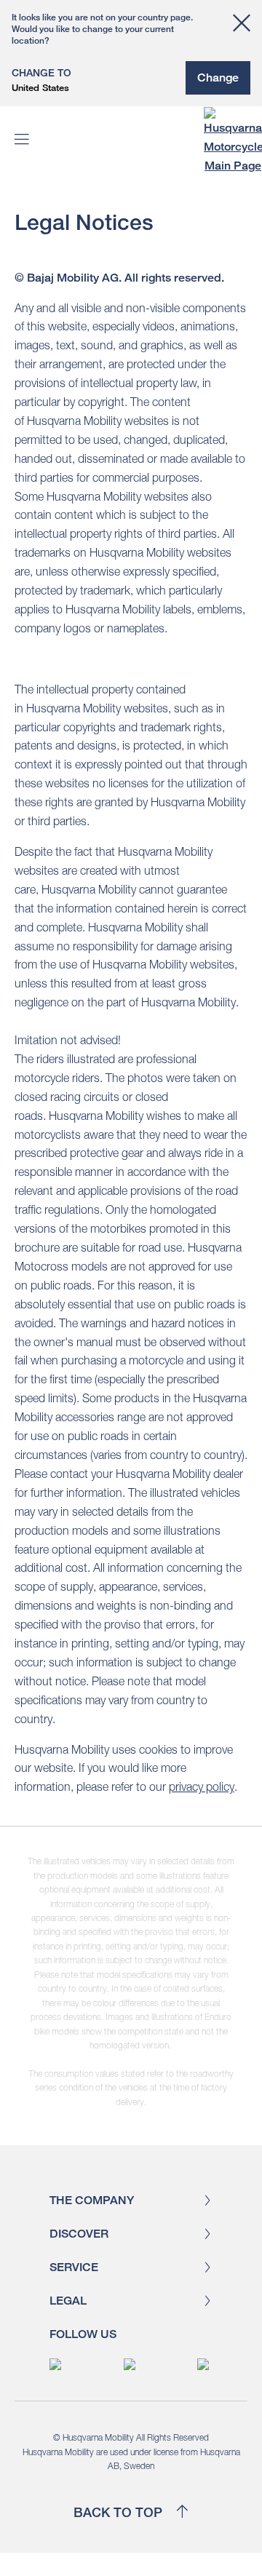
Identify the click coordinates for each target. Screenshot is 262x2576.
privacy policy (202, 1786)
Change (218, 77)
